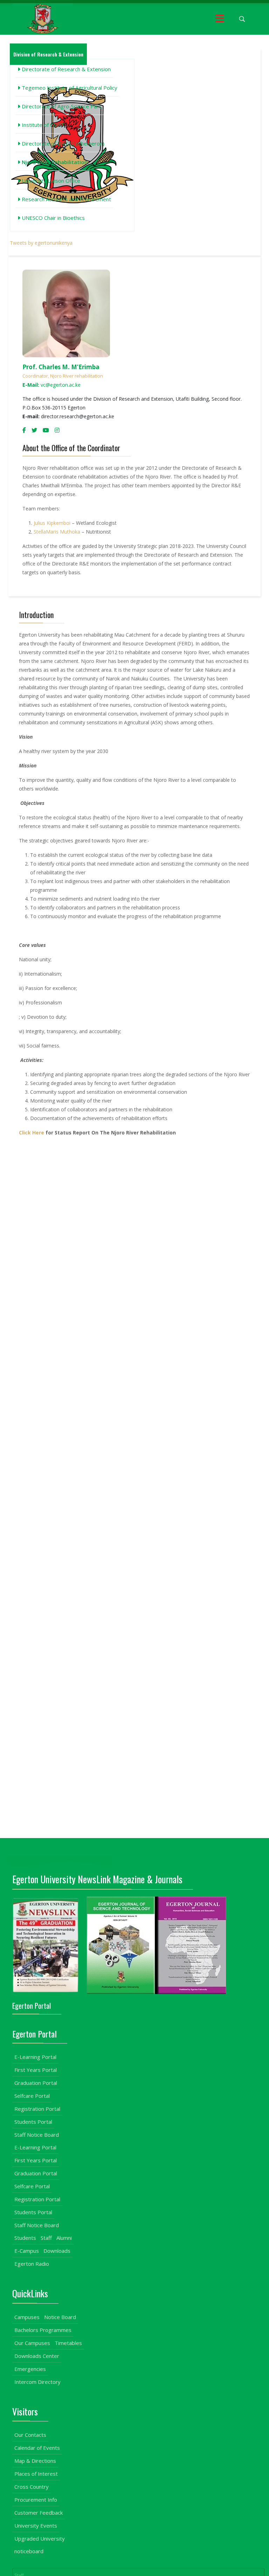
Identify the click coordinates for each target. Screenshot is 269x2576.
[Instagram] (57, 430)
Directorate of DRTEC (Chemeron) (62, 143)
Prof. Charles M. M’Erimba (61, 367)
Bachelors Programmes (43, 2330)
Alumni (64, 2238)
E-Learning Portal (35, 2057)
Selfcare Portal (32, 2096)
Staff (46, 2238)
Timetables (68, 2343)
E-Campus (27, 2251)
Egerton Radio (32, 2264)
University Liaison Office (50, 181)
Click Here (32, 1133)
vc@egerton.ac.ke (51, 385)
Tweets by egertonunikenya (41, 243)
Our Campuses (32, 2343)
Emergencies (30, 2369)
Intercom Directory (37, 2382)
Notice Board (60, 2317)
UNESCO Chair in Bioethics (53, 218)
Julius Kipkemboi (53, 523)
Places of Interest (36, 2474)
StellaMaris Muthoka (57, 532)
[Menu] (220, 19)
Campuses (27, 2317)
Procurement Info (36, 2500)
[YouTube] (46, 430)
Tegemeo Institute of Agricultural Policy (69, 88)
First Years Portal (36, 2070)
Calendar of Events (37, 2448)
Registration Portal (37, 2109)
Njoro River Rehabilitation (54, 162)
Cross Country (32, 2487)
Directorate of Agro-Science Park (61, 106)
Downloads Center (37, 2356)
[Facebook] (24, 430)
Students (25, 2238)
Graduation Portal (36, 2083)
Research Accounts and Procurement (66, 199)
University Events (36, 2526)
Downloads (57, 2251)
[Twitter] (34, 430)
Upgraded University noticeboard (40, 2545)
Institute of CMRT (43, 125)
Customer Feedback (39, 2513)
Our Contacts (30, 2435)
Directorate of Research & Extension (65, 69)
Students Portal (33, 2122)
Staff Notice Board (37, 2135)
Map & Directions (35, 2461)
